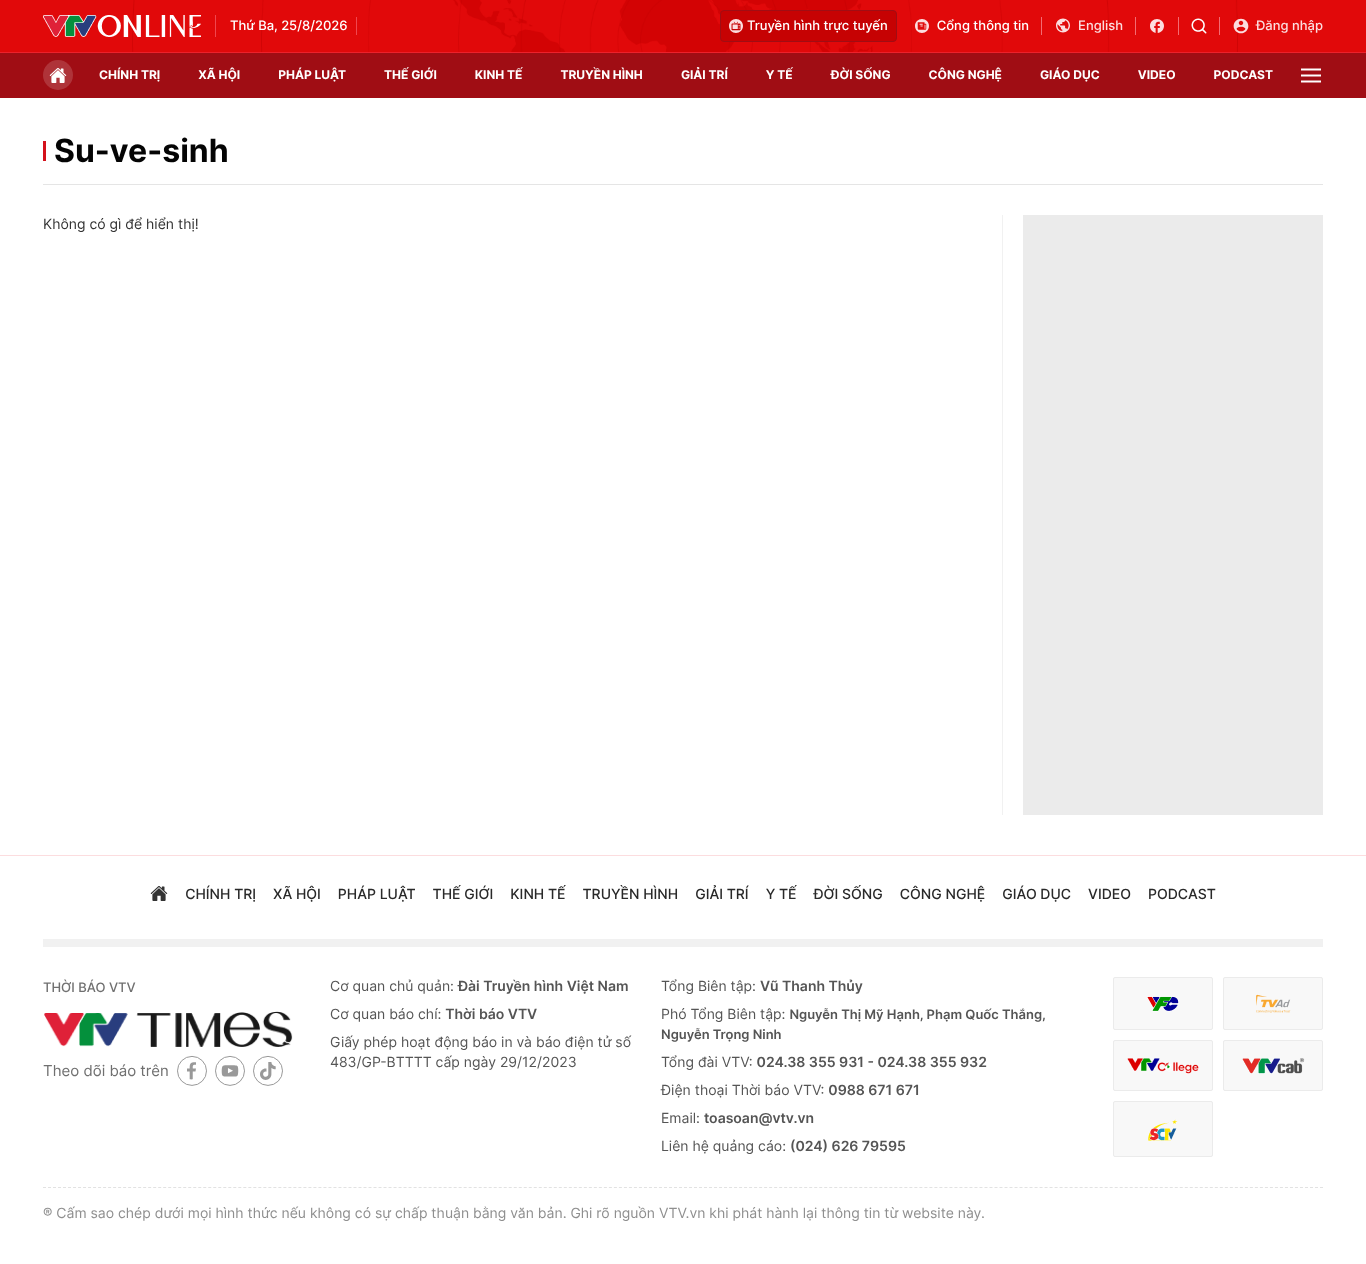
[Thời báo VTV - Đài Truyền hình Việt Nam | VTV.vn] (122, 26)
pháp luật (312, 74)
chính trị (129, 74)
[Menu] (1311, 75)
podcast (1243, 74)
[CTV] (1163, 1065)
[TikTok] (268, 1070)
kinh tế (499, 74)
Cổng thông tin (983, 26)
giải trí (704, 74)
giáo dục (1070, 74)
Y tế (779, 74)
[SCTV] (1163, 1129)
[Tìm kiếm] (1205, 26)
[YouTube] (230, 1070)
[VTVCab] (1273, 1065)
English (1100, 26)
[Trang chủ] (58, 75)
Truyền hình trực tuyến (817, 26)
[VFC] (1163, 1003)
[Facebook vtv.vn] (1163, 26)
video (1157, 74)
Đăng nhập (1289, 26)
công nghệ (965, 74)
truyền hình (601, 74)
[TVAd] (1273, 1003)
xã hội (219, 74)
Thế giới (410, 74)
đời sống (861, 74)
